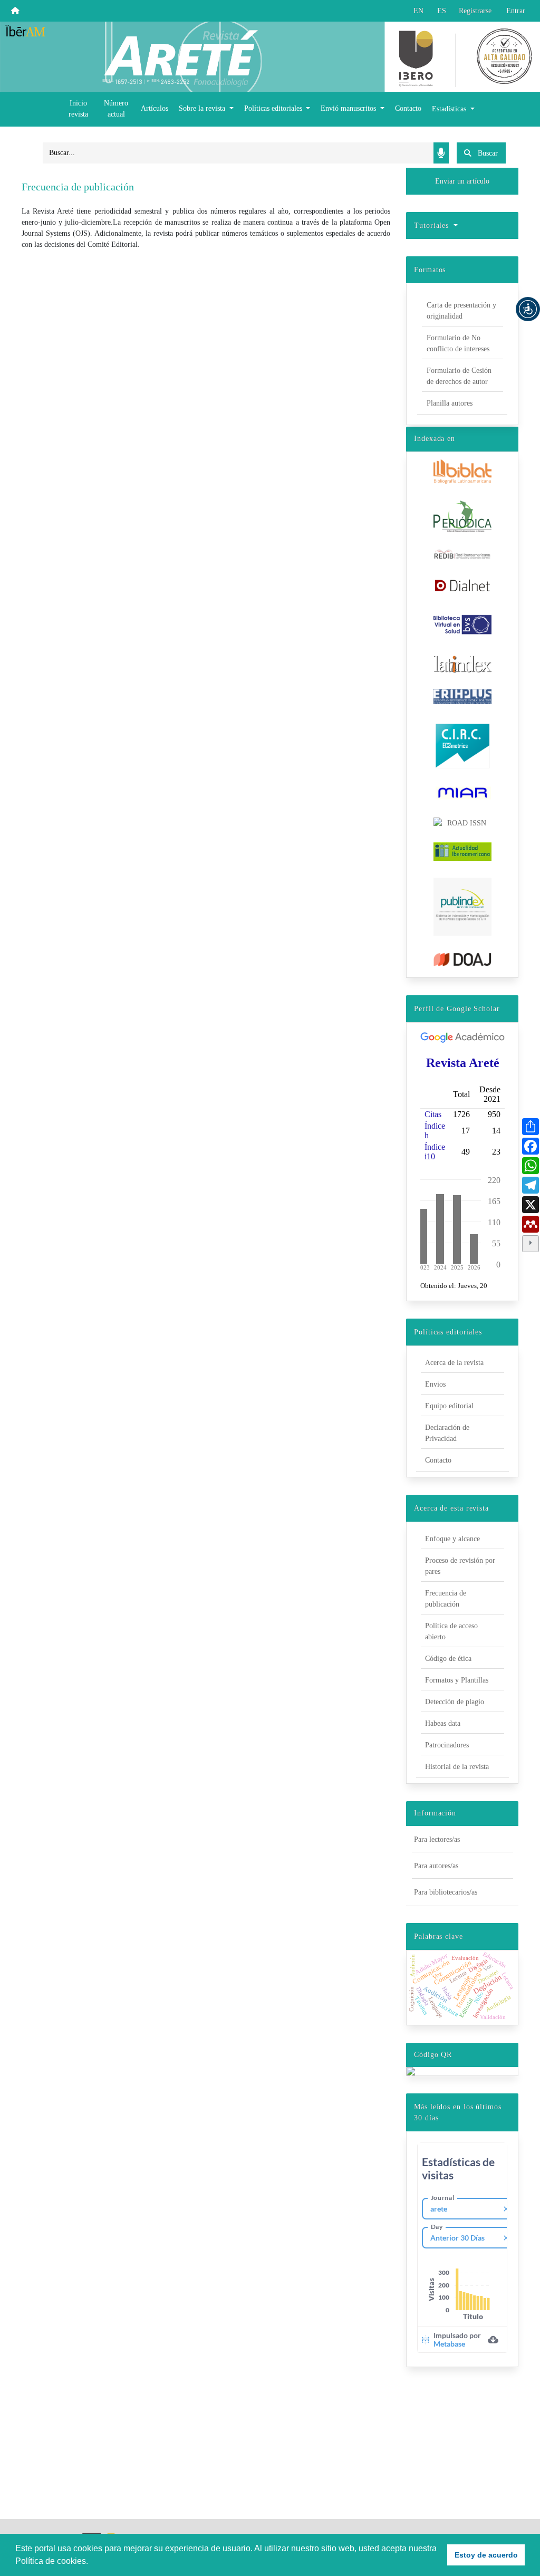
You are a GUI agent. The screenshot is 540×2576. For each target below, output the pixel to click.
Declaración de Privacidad (447, 1433)
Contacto (408, 108)
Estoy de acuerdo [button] (486, 2555)
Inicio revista (78, 109)
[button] (528, 309)
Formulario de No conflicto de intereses (458, 343)
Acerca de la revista (454, 1363)
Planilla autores (450, 403)
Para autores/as (436, 1866)
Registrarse (475, 11)
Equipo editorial (449, 1406)
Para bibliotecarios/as (446, 1892)
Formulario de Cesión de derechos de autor (459, 376)
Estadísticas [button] (450, 109)
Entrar (516, 11)
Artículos (155, 108)
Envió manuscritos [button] (349, 108)
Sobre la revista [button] (203, 108)
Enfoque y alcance (452, 1539)
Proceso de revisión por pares (460, 1566)
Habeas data (443, 1723)
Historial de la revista (457, 1767)
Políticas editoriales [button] (274, 108)
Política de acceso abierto (451, 1631)
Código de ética (448, 1659)
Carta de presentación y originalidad (461, 311)
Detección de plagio (455, 1702)
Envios (435, 1384)
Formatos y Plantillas (457, 1680)
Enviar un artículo (462, 181)
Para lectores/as (437, 1839)
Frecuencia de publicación (446, 1599)
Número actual (116, 109)
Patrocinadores (447, 1745)
